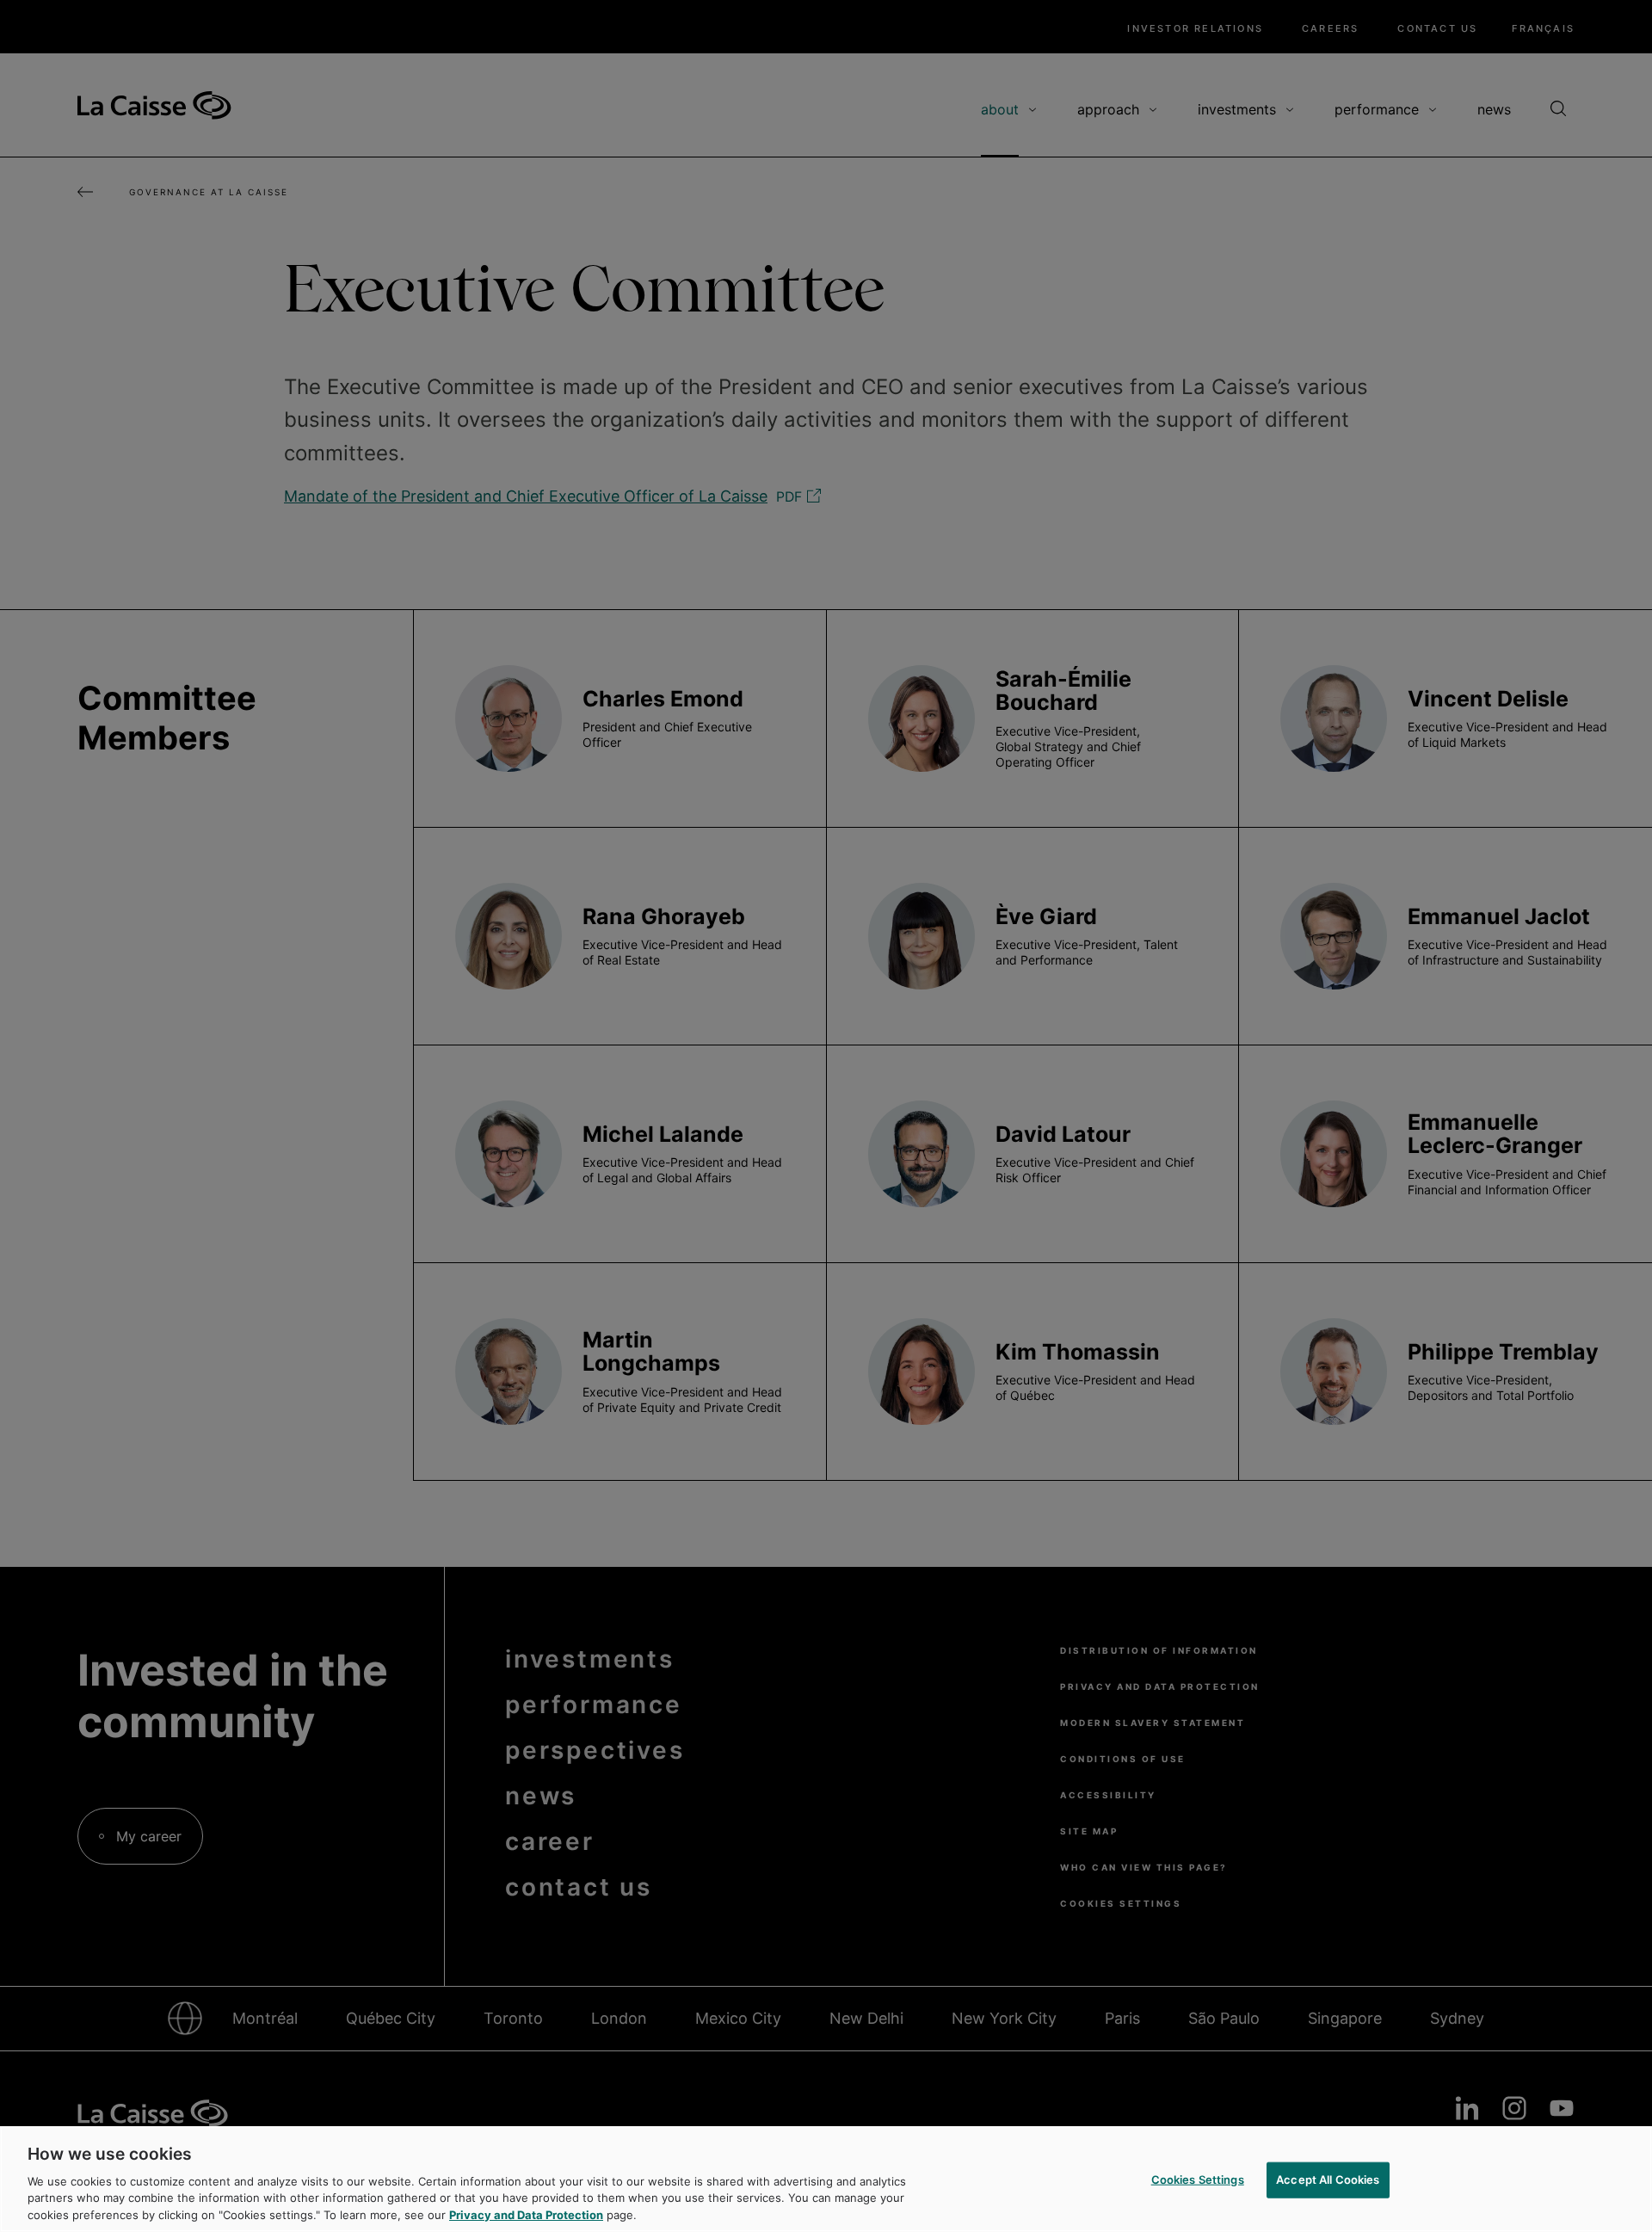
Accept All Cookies (1328, 2180)
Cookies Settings (1198, 2180)
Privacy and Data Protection (526, 2214)
